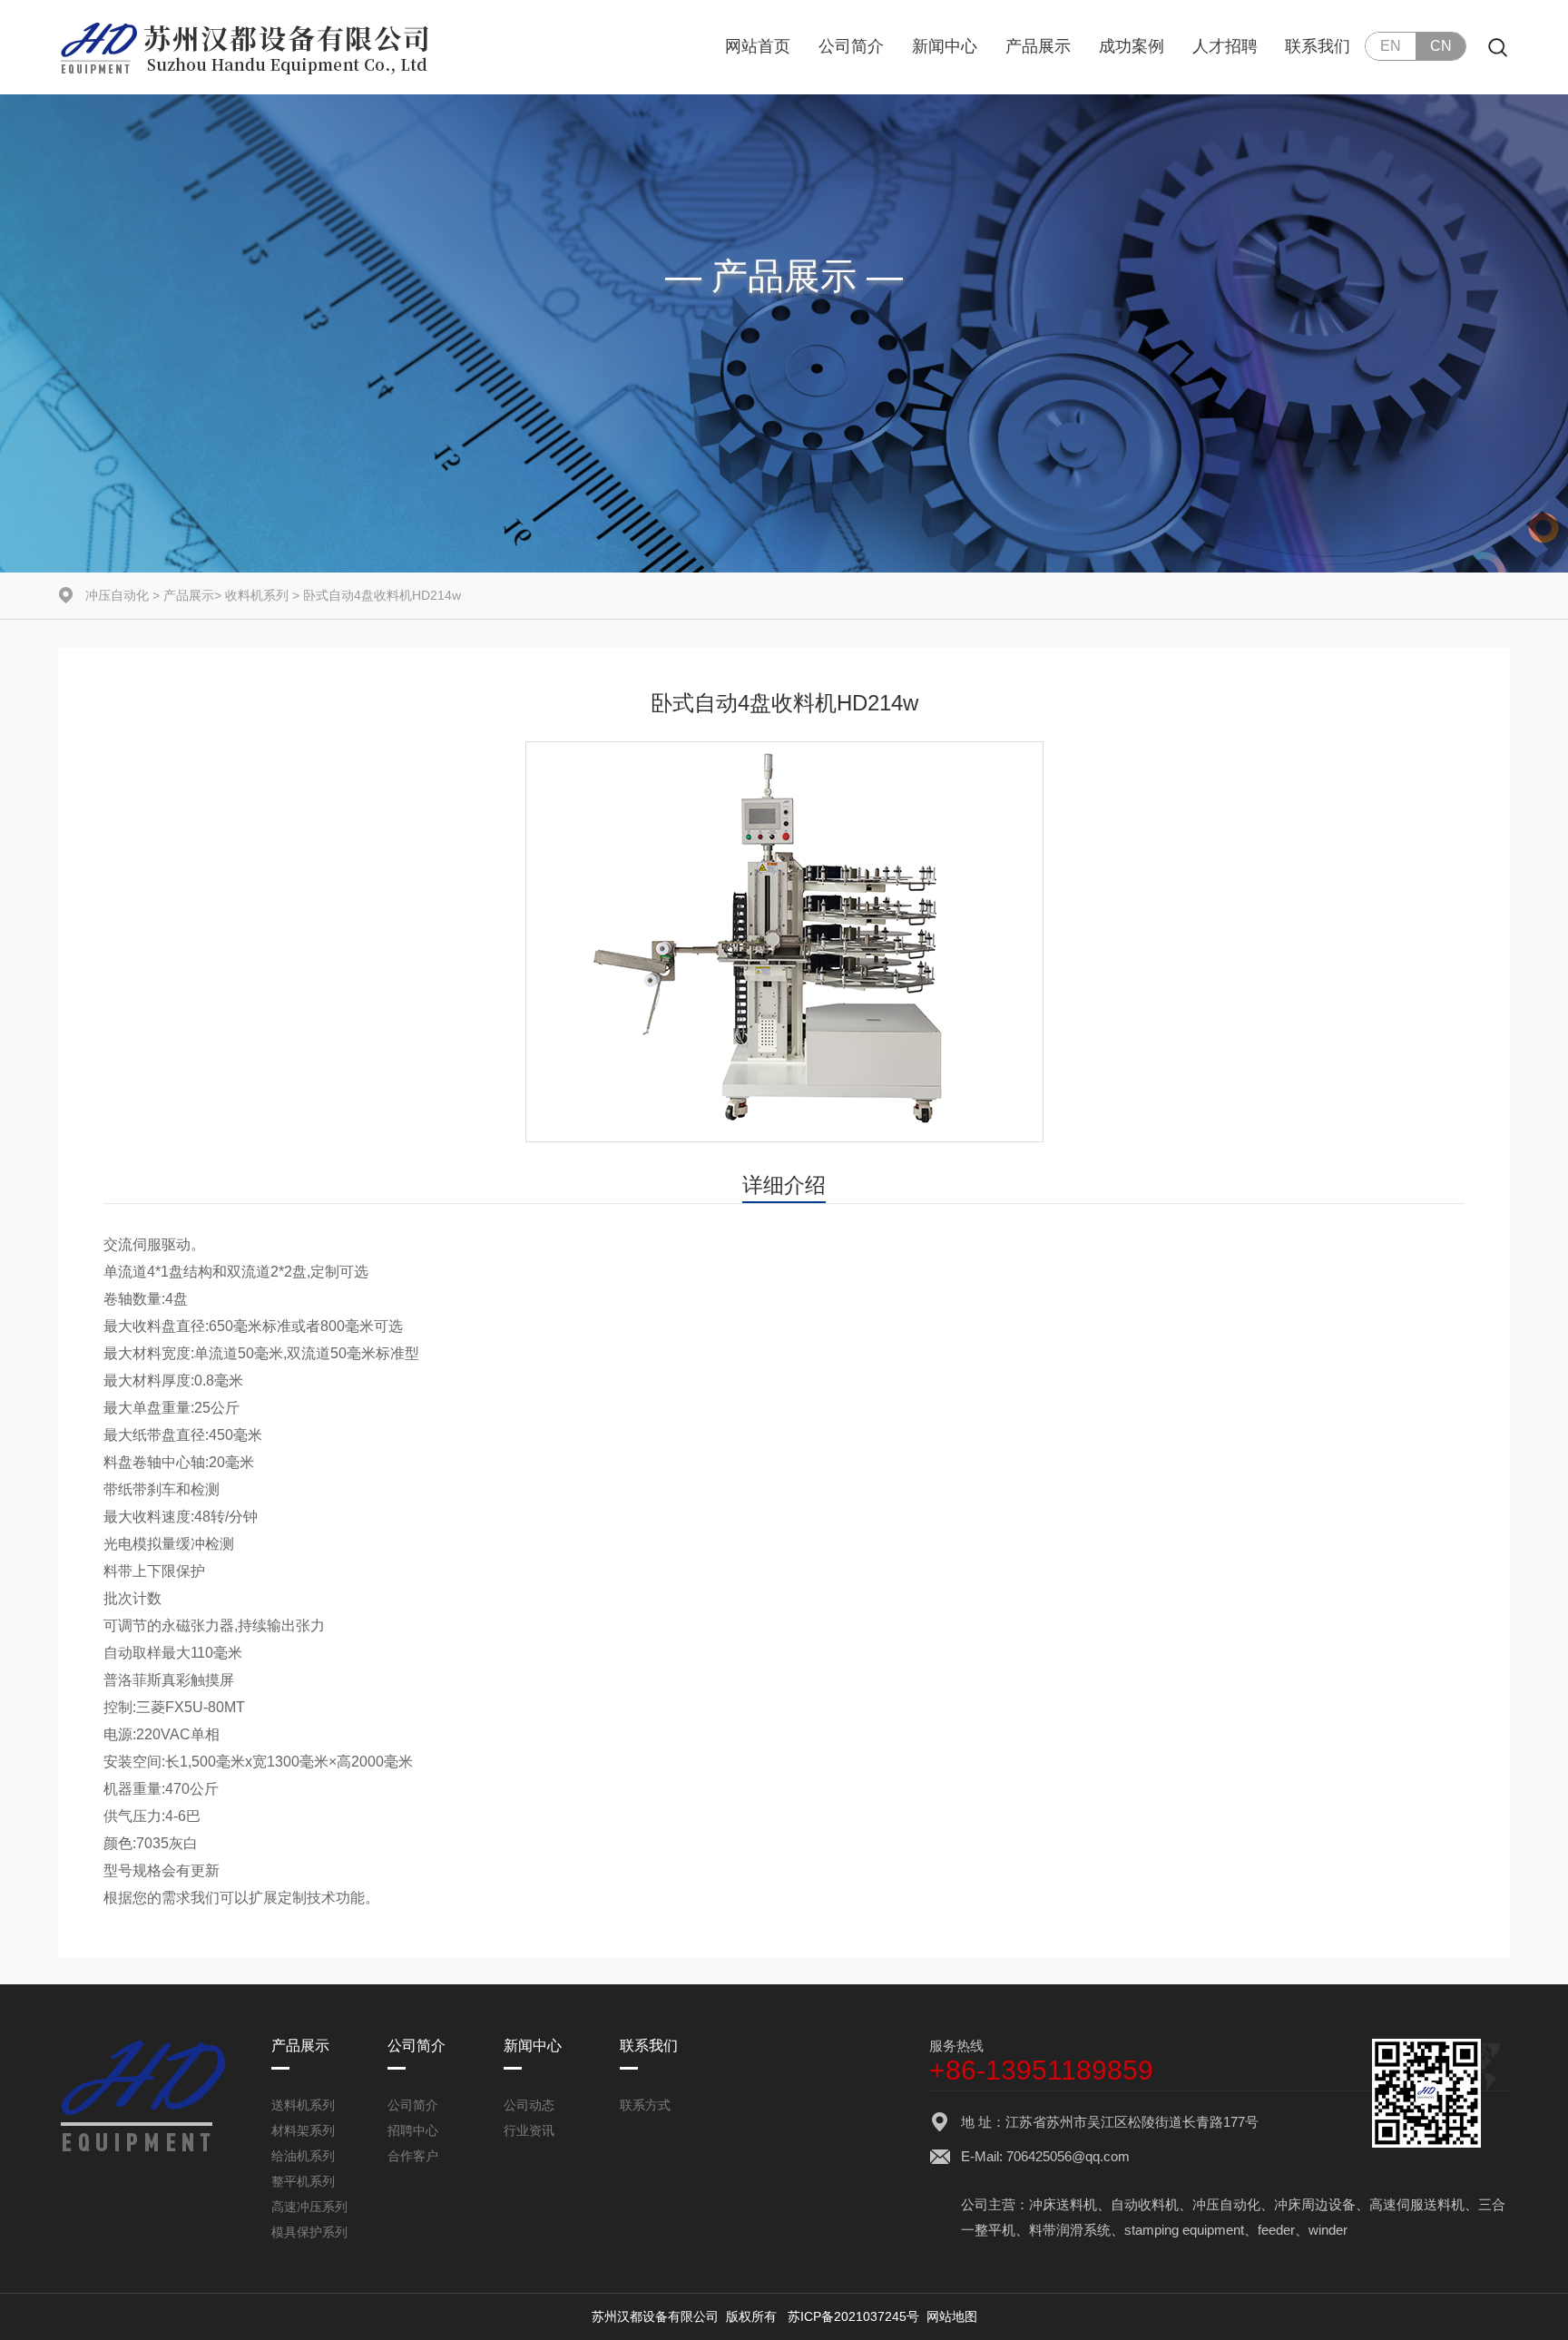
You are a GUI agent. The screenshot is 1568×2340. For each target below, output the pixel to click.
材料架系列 (303, 2130)
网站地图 (952, 2316)
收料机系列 (257, 595)
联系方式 (645, 2105)
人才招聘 (1225, 46)
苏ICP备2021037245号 (853, 2316)
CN (1441, 46)
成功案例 (1132, 46)
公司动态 (529, 2105)
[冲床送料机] (247, 47)
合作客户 (413, 2156)
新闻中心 (945, 46)
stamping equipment (1184, 2230)
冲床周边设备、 (1322, 2204)
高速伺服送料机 (1417, 2204)
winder (1328, 2230)
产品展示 (1038, 46)
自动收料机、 (1151, 2204)
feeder (1276, 2230)
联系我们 (1318, 46)
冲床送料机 (1063, 2204)
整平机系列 (303, 2181)
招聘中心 (413, 2130)
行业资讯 (529, 2130)
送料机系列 (303, 2105)
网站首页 (758, 46)
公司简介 (851, 46)
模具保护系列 (309, 2232)
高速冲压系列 (309, 2207)
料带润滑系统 (1070, 2230)
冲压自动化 (117, 595)
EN (1391, 46)
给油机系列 (303, 2156)
